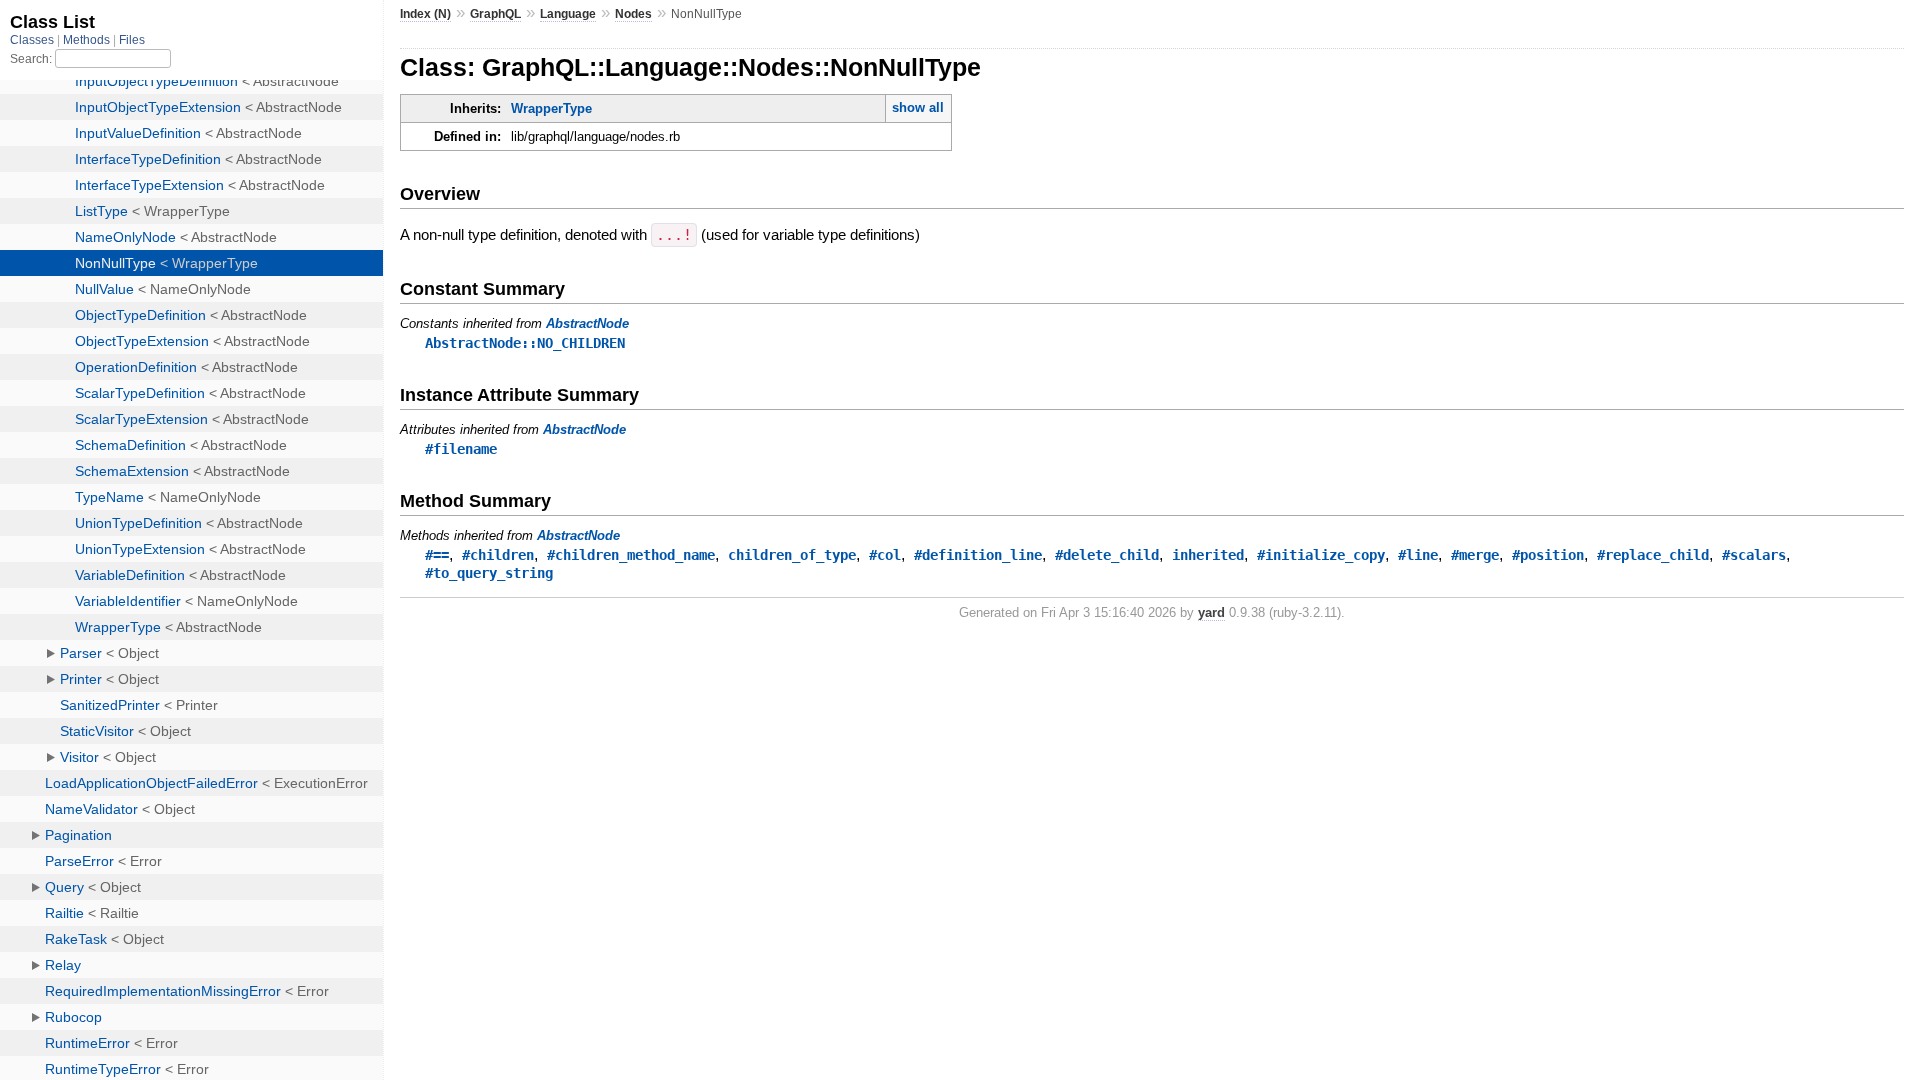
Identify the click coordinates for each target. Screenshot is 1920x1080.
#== (437, 555)
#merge (1475, 555)
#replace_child (1653, 555)
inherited (1208, 555)
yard (1211, 612)
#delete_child (1107, 555)
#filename (461, 449)
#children (498, 555)
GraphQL (495, 14)
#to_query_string (489, 573)
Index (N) (425, 14)
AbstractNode (587, 323)
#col (885, 555)
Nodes (633, 14)
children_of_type (792, 555)
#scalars (1754, 555)
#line (1418, 555)
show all (918, 107)
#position (1548, 555)
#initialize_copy (1321, 555)
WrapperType (551, 108)
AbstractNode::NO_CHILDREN (525, 343)
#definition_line (978, 555)
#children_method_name (631, 555)
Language (568, 14)
